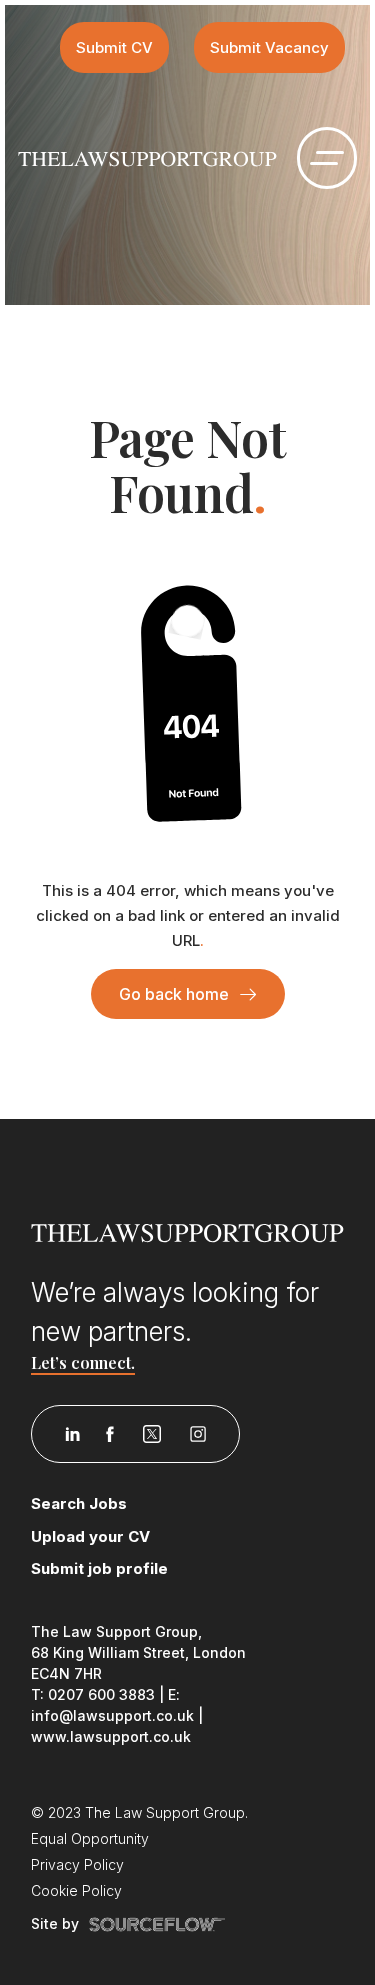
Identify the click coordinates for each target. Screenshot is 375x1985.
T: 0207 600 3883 (93, 1694)
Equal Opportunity (90, 1838)
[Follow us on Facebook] (110, 1434)
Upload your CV (90, 1536)
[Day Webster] (147, 158)
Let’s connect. (83, 1362)
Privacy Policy (77, 1864)
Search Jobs (79, 1503)
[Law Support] (188, 1231)
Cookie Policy (76, 1890)
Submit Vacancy (269, 47)
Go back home (174, 994)
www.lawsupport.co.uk (111, 1736)
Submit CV (114, 47)
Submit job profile (99, 1568)
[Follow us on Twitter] (152, 1434)
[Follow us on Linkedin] (72, 1434)
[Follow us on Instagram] (198, 1434)
